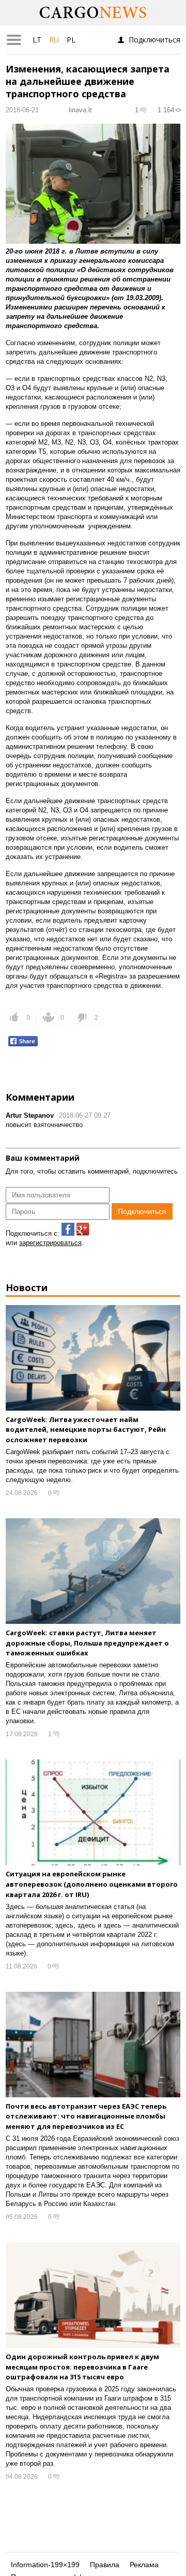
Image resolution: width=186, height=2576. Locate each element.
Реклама (144, 2565)
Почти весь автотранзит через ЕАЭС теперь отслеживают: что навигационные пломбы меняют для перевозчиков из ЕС (86, 2116)
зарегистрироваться (50, 1243)
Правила (105, 2565)
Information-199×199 (45, 2565)
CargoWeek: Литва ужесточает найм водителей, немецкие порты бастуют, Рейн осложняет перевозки (86, 1430)
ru (54, 40)
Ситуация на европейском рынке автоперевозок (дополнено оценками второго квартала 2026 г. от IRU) (92, 1884)
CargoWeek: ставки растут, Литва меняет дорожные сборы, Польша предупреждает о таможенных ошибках (87, 1643)
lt (37, 40)
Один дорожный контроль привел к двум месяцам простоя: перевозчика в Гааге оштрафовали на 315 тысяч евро (82, 2367)
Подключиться (154, 40)
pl (71, 40)
